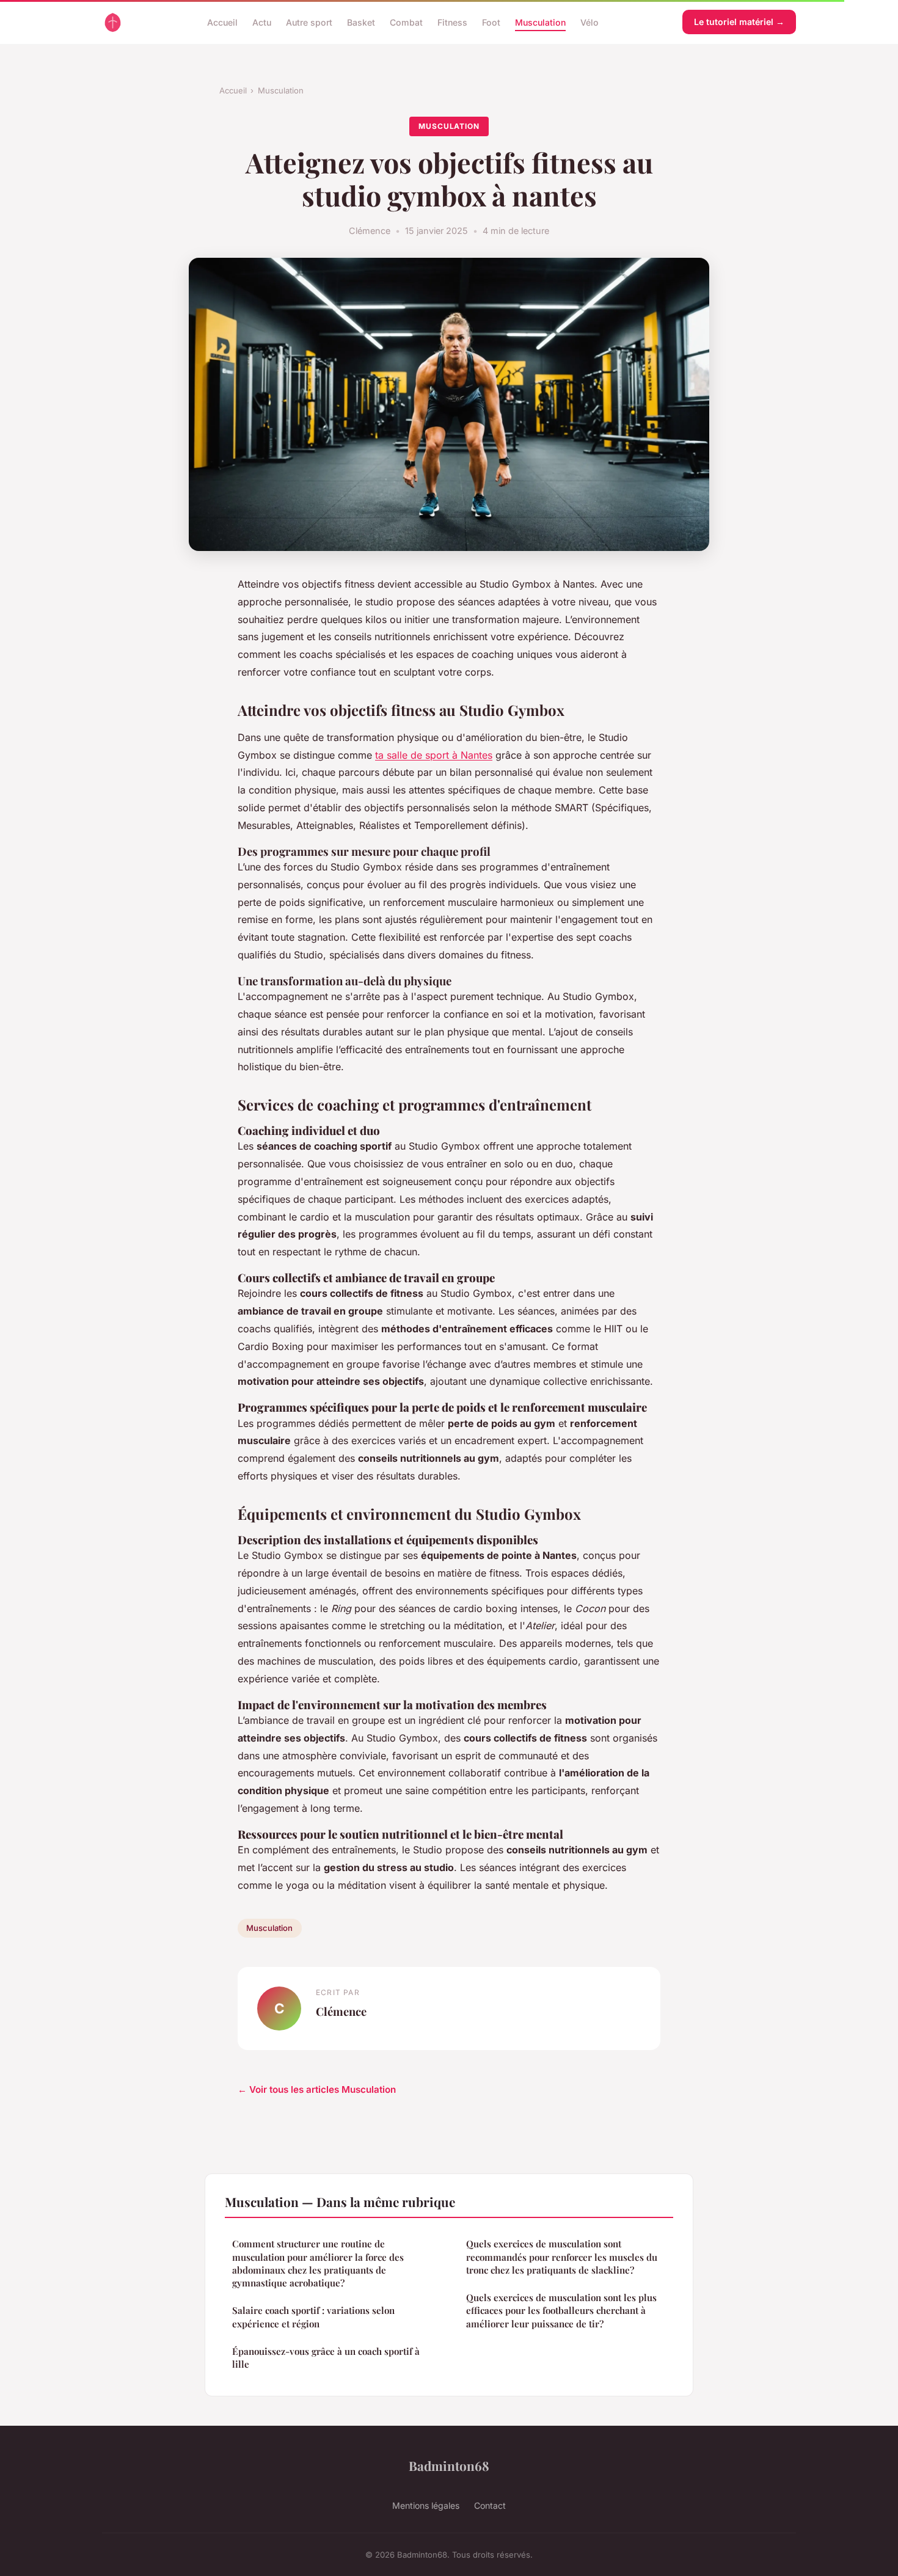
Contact (490, 2505)
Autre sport (309, 22)
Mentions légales (426, 2505)
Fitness (452, 22)
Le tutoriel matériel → (739, 22)
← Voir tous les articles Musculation (317, 2089)
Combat (406, 22)
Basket (361, 22)
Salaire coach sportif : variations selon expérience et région (313, 2317)
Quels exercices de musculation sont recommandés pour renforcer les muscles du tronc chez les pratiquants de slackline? (562, 2257)
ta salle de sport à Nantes (434, 755)
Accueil (222, 22)
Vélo (590, 22)
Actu (262, 22)
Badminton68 (449, 2465)
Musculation (540, 22)
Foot (491, 22)
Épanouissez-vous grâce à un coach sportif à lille (326, 2358)
